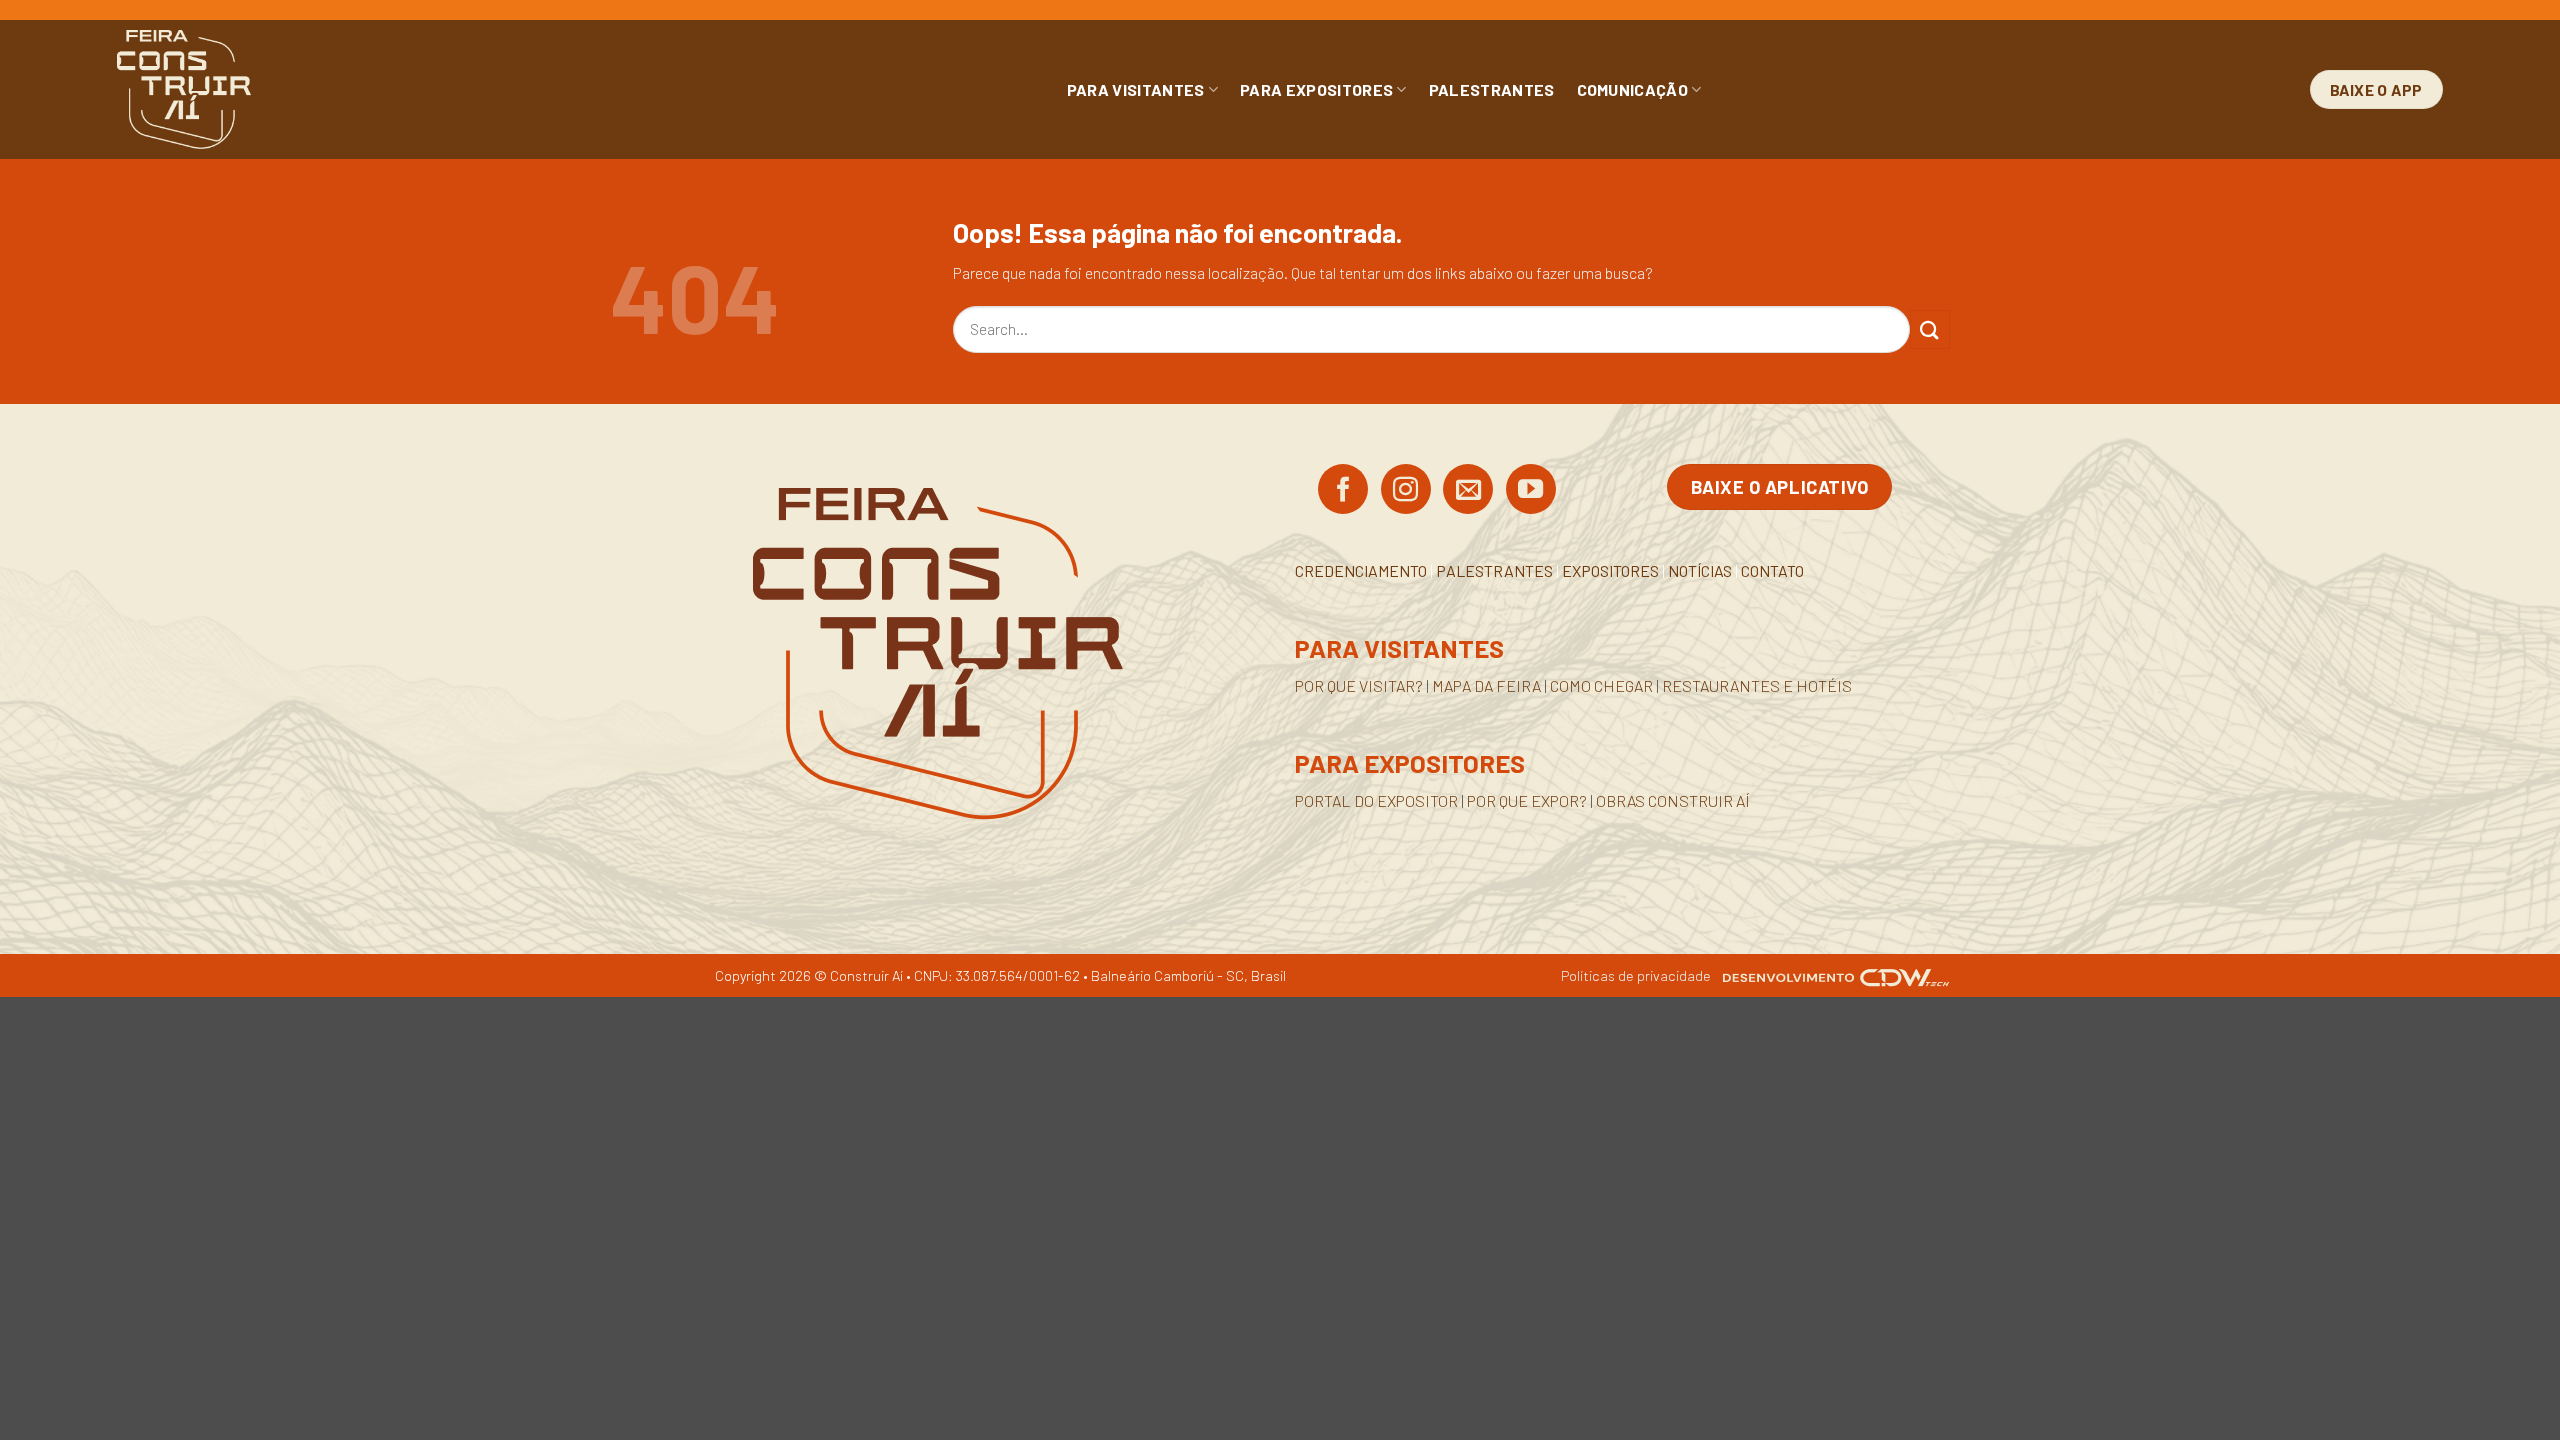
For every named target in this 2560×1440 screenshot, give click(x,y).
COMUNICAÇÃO (1633, 89)
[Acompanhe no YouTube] (1531, 491)
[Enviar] (1930, 329)
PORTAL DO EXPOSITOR (1376, 800)
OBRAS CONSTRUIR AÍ (1673, 800)
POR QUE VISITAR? (1359, 685)
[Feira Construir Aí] (272, 89)
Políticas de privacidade (1636, 975)
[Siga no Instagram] (1406, 491)
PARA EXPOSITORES (1316, 89)
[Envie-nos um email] (1468, 491)
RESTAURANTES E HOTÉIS (1757, 685)
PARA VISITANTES (1136, 89)
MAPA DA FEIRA (1486, 685)
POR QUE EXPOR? (1527, 800)
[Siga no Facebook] (1343, 491)
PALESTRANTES (1492, 89)
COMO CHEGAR (1601, 685)
